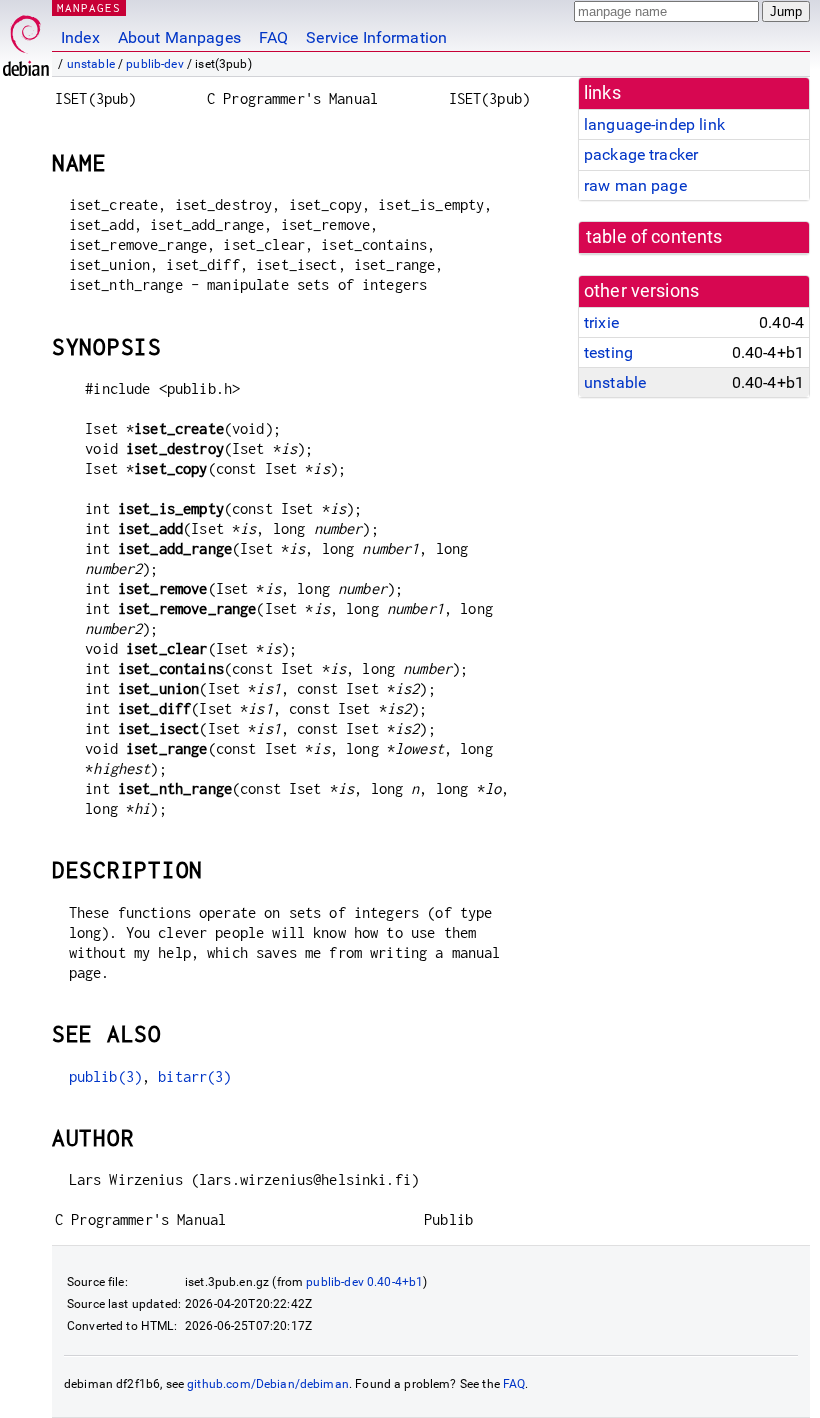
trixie (601, 322)
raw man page (635, 185)
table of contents (654, 237)
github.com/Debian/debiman (268, 1384)
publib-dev (155, 64)
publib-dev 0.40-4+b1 (364, 1282)
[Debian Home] (26, 40)
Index (80, 37)
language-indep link (654, 124)
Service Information (376, 37)
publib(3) (105, 1076)
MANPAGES (89, 7)
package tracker (641, 154)
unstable (91, 64)
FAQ (273, 37)
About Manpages (179, 37)
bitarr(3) (194, 1076)
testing (608, 352)
